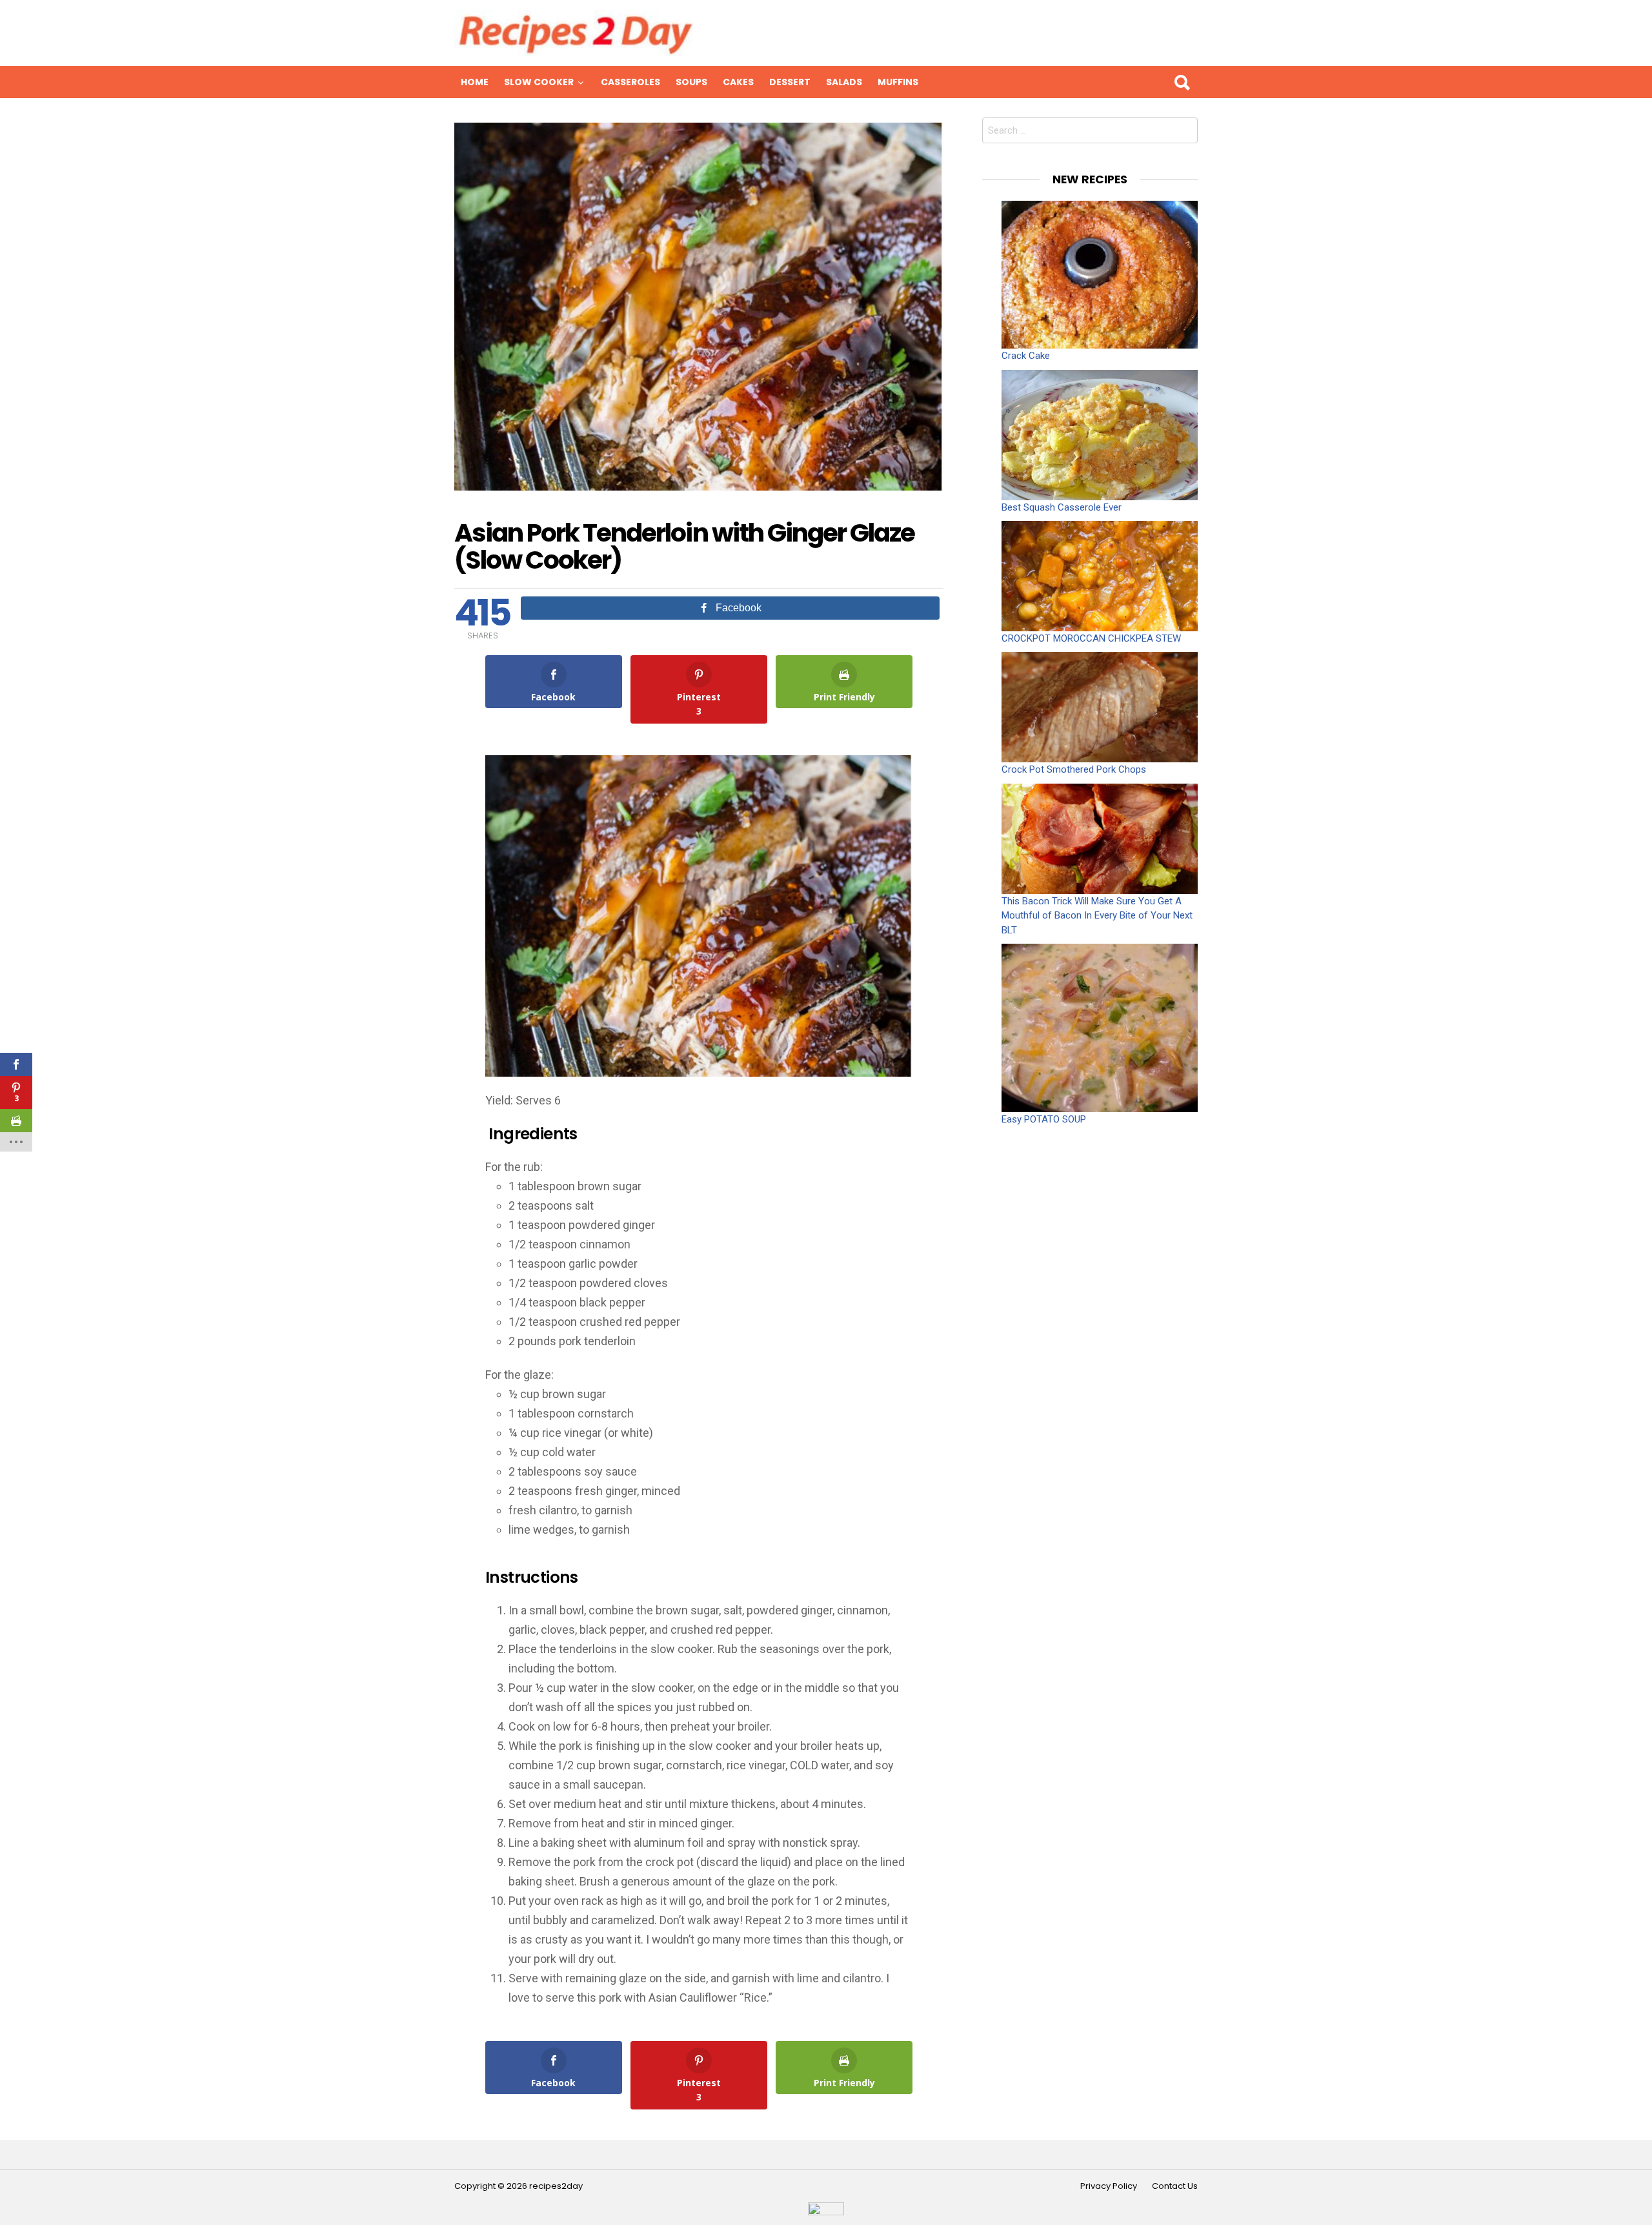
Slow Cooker (539, 82)
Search (1182, 82)
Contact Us (1175, 2186)
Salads (844, 82)
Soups (691, 82)
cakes (738, 82)
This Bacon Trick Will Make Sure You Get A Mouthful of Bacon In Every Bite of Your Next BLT (1097, 916)
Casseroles (630, 82)
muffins (898, 82)
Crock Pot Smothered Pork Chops (1074, 769)
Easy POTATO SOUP (1044, 1119)
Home (475, 82)
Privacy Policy (1109, 2186)
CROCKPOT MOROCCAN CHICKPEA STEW (1091, 638)
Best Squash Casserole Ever (1062, 507)
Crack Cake (1026, 356)
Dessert (790, 82)
